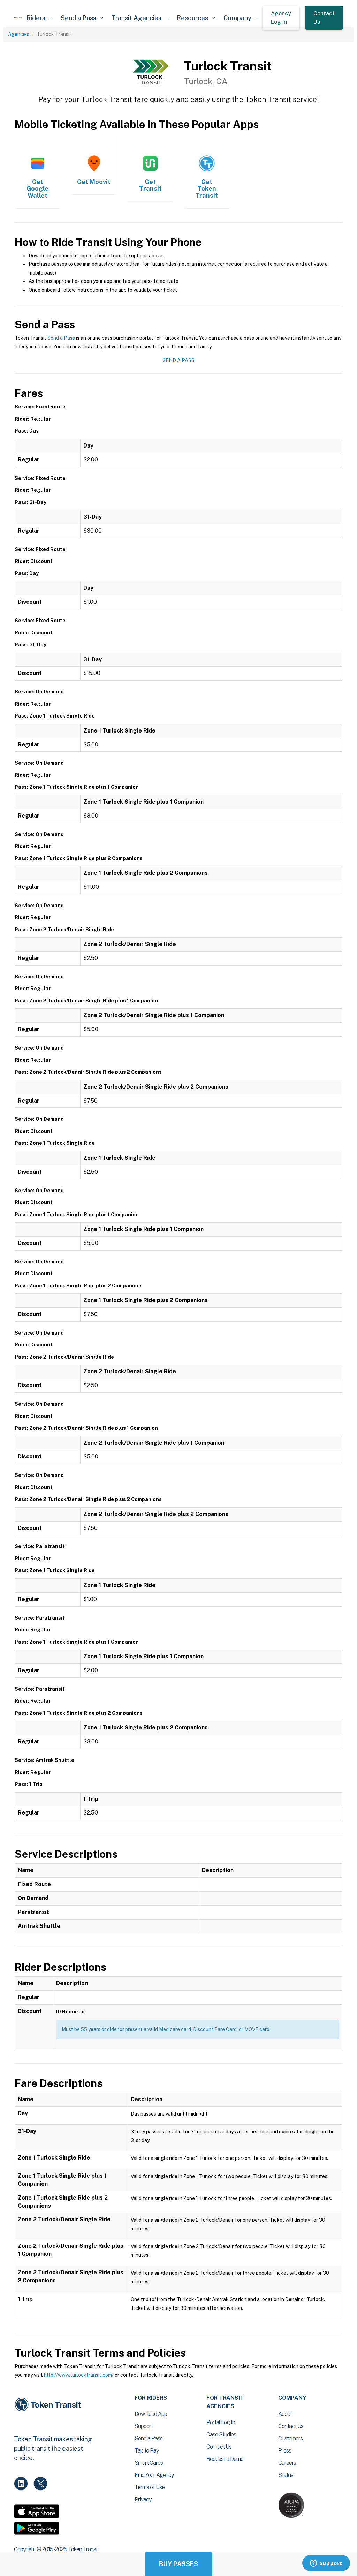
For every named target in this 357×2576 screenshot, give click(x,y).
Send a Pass (61, 338)
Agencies (19, 34)
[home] (18, 18)
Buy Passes (178, 2564)
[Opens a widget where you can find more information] (326, 2564)
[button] (39, 18)
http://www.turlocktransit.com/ (79, 2375)
